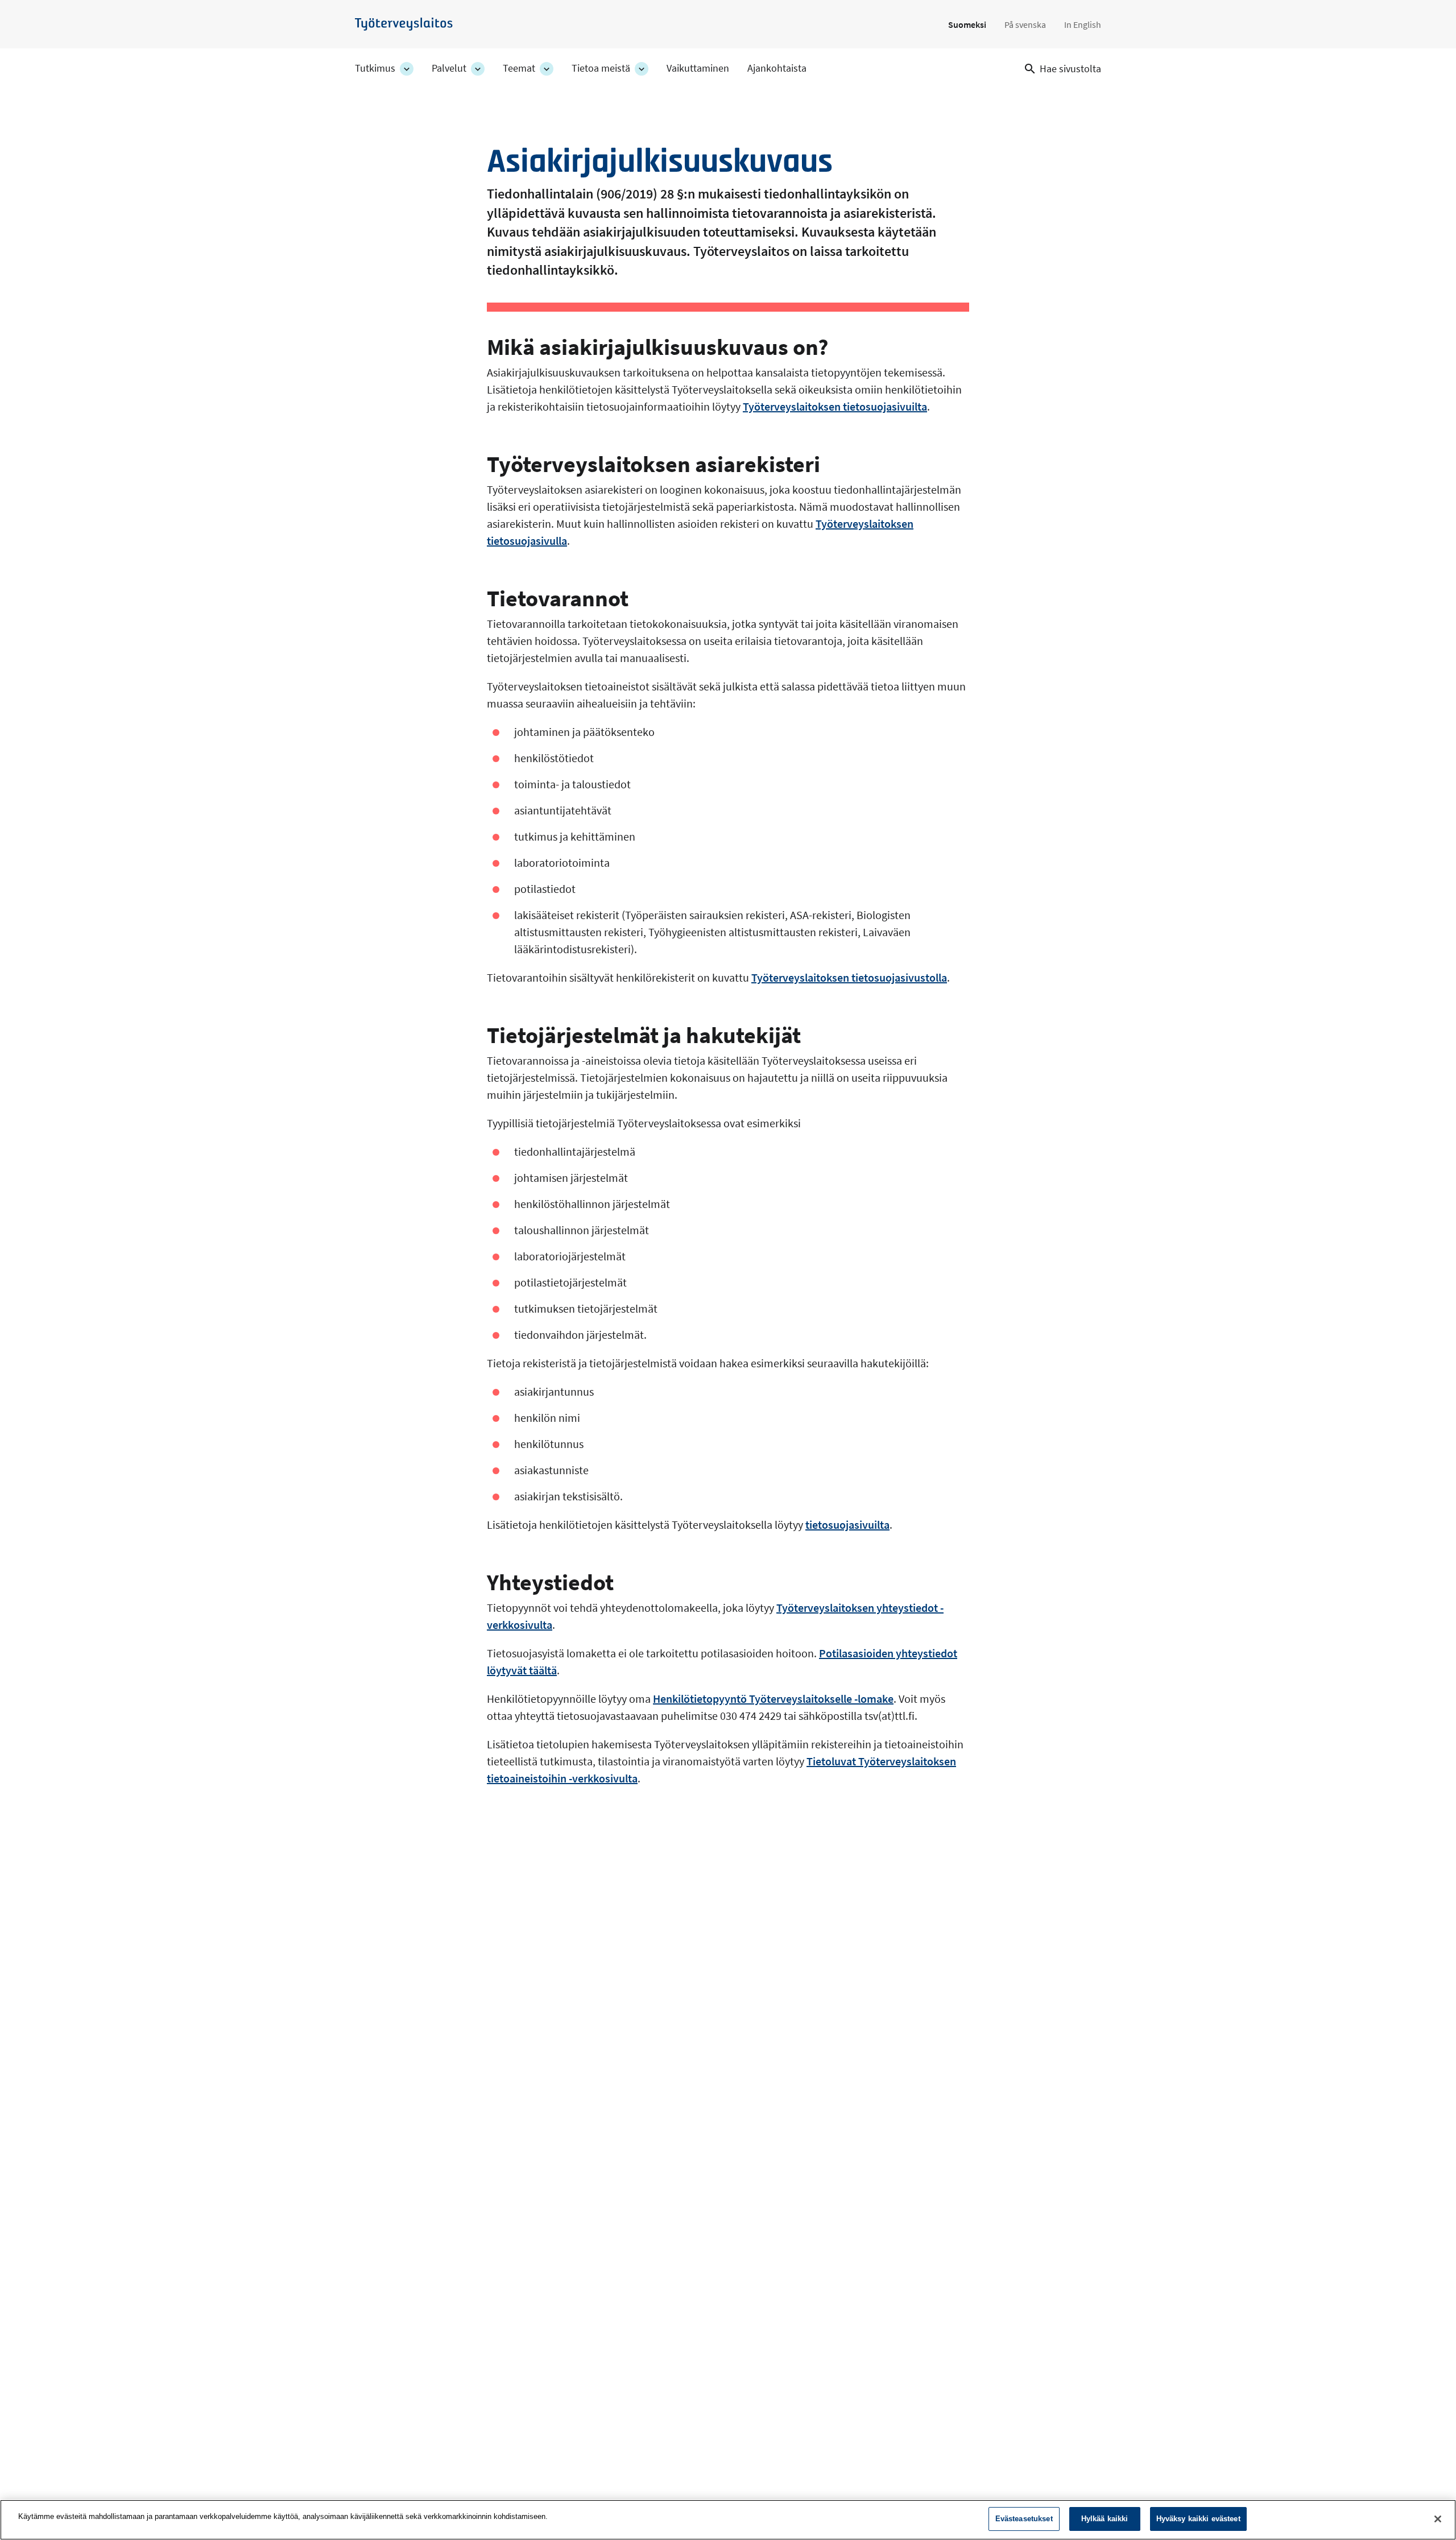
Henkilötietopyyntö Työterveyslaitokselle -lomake (773, 1699)
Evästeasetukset (1024, 2519)
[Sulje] (1438, 2519)
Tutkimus (375, 68)
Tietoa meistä (601, 68)
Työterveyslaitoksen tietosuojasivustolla (849, 977)
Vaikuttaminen (698, 68)
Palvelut (449, 68)
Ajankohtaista (777, 68)
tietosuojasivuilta (847, 1525)
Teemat (519, 68)
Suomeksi (967, 24)
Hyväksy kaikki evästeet (1198, 2519)
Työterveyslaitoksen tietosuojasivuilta (835, 406)
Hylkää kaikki (1105, 2519)
